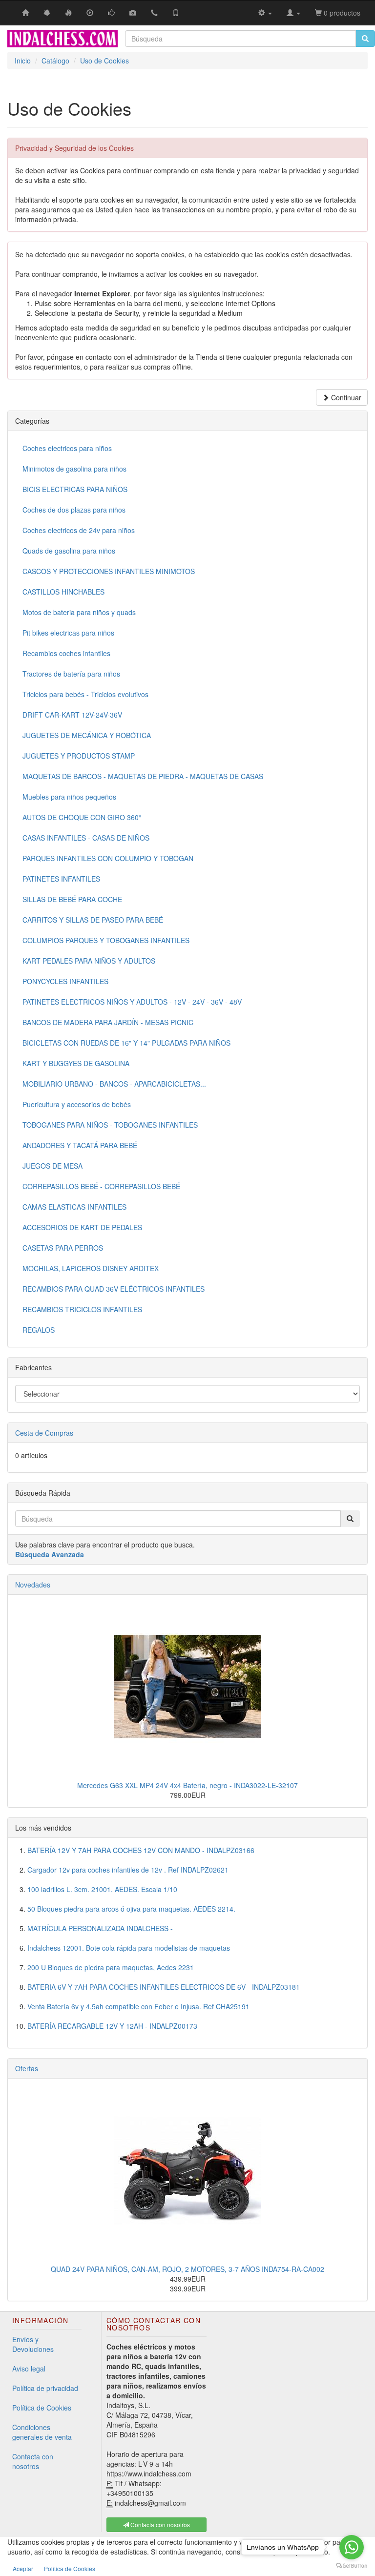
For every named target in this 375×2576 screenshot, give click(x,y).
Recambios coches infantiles (66, 653)
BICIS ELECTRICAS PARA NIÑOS (75, 489)
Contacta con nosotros (33, 2461)
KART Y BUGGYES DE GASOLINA (76, 1063)
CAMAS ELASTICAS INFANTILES (74, 1207)
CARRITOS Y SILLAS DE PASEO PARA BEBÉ (93, 920)
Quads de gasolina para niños (69, 551)
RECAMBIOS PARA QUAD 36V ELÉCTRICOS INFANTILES (114, 1289)
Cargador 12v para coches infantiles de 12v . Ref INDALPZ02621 (128, 1870)
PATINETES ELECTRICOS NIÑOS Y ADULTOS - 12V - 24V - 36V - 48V (132, 1002)
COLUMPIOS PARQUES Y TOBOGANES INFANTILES (106, 940)
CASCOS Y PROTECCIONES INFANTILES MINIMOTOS (109, 571)
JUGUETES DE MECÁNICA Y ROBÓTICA (87, 735)
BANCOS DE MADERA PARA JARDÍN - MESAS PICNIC (108, 1022)
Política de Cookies (42, 2408)
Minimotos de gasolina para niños (74, 469)
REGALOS (39, 1330)
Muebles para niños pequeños (69, 797)
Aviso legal (29, 2369)
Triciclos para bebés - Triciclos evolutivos (85, 694)
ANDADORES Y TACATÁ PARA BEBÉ (80, 1145)
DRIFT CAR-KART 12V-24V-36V (72, 715)
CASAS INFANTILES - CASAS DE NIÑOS (86, 838)
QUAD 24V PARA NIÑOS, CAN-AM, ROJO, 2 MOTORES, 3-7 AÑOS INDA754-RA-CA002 (187, 2269)
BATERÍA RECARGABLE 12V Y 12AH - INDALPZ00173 (112, 2026)
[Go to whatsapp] (352, 2547)
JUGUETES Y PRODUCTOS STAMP (79, 756)
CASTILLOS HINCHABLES (63, 592)
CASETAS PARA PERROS (63, 1248)
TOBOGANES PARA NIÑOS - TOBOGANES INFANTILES (110, 1125)
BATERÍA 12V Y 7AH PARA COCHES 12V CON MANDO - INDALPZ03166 (141, 1850)
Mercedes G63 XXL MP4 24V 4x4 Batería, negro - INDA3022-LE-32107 (187, 1785)
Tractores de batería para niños (71, 674)
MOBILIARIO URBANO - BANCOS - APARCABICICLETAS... (114, 1084)
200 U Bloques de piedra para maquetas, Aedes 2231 (111, 1967)
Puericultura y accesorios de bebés (77, 1104)
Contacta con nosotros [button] (159, 2524)
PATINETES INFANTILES (61, 879)
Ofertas (27, 2068)
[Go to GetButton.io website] (352, 2566)
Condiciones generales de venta (42, 2432)
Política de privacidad (45, 2388)
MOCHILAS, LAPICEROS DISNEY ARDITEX (91, 1268)
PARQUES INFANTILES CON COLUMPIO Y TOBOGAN (108, 858)
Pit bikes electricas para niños (68, 633)
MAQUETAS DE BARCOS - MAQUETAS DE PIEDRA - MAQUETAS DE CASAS (143, 776)
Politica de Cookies (70, 2568)
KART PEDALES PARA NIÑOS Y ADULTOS (89, 961)
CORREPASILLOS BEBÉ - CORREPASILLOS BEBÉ (101, 1186)
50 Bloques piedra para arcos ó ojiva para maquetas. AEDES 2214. (131, 1909)
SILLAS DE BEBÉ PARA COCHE (72, 899)
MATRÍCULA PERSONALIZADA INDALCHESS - (100, 1928)
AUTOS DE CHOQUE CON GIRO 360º (82, 817)
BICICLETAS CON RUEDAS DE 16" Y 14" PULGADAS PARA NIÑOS (126, 1043)
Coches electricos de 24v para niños (79, 530)
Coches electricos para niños (67, 448)
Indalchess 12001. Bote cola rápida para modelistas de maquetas (129, 1948)
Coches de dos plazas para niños (74, 510)
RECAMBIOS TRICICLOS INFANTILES (82, 1309)
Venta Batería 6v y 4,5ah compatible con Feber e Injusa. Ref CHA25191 (138, 2006)
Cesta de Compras (44, 1433)
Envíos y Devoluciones (33, 2344)
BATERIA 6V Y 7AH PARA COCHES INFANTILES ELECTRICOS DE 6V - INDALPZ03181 (164, 1987)
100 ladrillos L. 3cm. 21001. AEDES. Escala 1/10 (102, 1889)
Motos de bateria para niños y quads (79, 612)
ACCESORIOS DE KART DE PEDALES (82, 1227)
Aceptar (23, 2568)
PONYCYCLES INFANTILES (65, 981)
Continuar (345, 397)
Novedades (33, 1585)
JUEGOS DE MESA (52, 1166)
